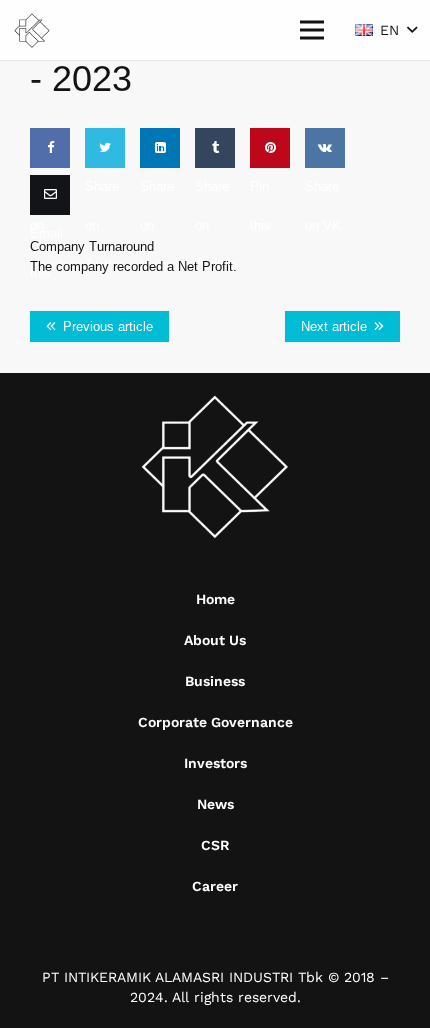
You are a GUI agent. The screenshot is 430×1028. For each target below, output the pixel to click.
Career (215, 886)
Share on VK (323, 206)
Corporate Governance (215, 722)
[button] (385, 30)
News (215, 804)
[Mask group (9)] (32, 30)
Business (215, 681)
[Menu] (312, 30)
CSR (215, 845)
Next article (334, 326)
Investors (215, 763)
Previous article (108, 326)
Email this (46, 253)
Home (215, 599)
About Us (215, 640)
